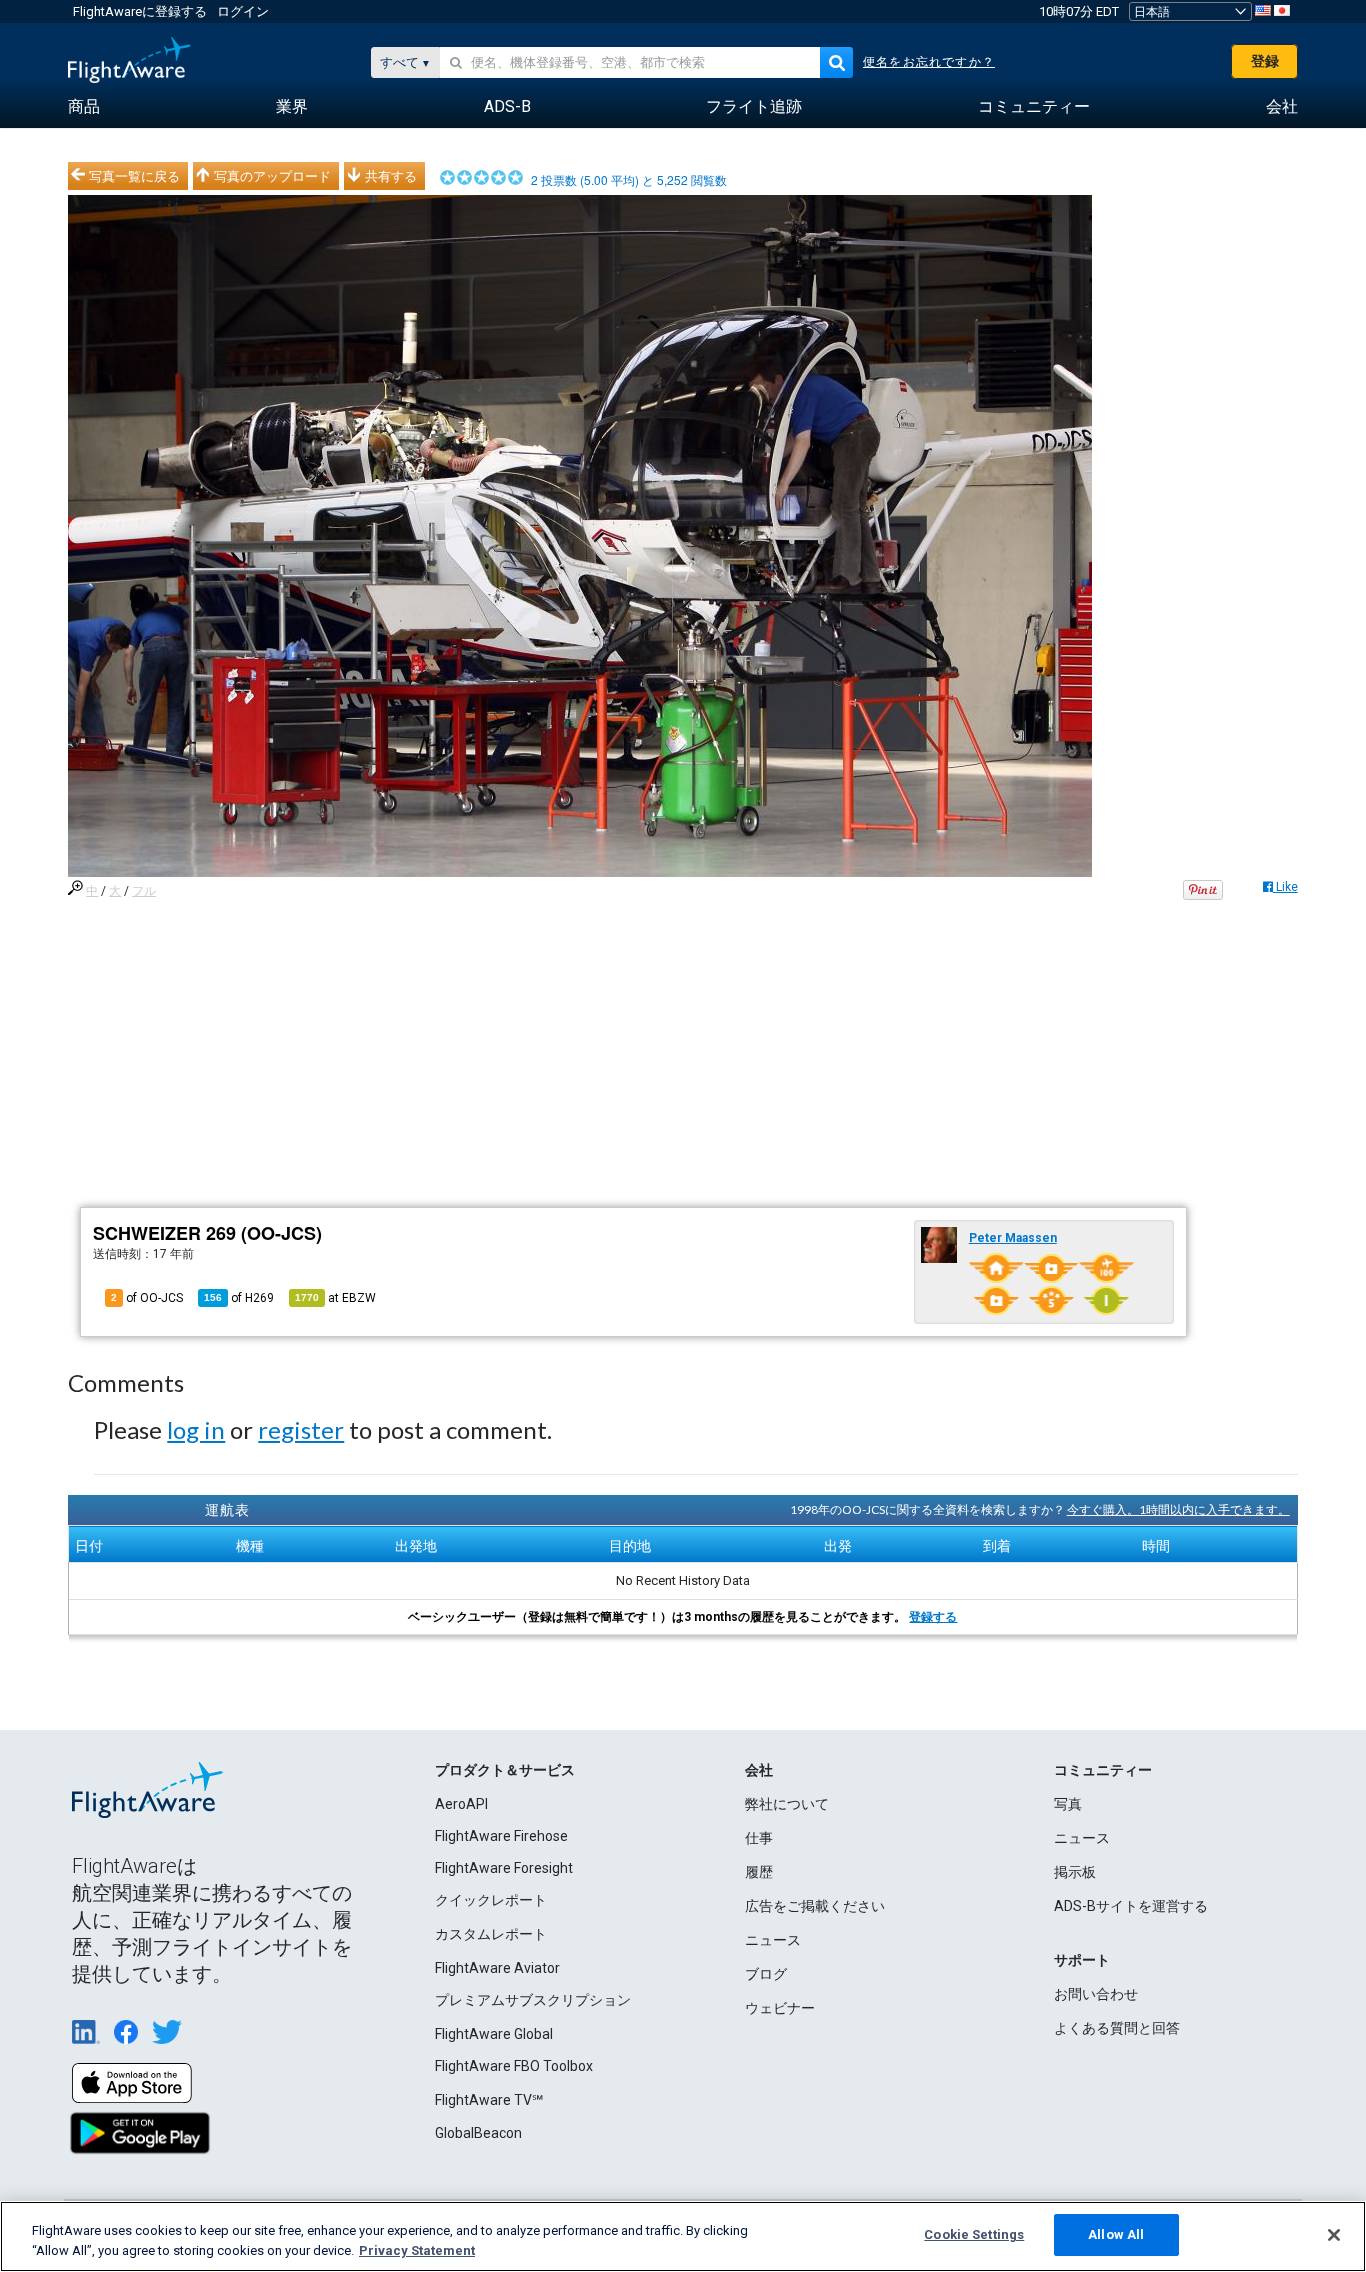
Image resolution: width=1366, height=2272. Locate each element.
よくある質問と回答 (1117, 2028)
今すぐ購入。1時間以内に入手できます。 (1178, 1509)
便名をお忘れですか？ (929, 62)
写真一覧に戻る (134, 176)
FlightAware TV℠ (489, 2100)
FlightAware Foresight (504, 1868)
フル (144, 891)
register (301, 1429)
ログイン (243, 11)
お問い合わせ (1096, 1994)
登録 (1265, 61)
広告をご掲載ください (815, 1906)
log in (196, 1429)
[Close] (1334, 2235)
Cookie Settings (974, 2234)
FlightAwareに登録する (140, 11)
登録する (933, 1617)
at (335, 1298)
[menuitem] (84, 107)
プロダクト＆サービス (505, 1770)
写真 (1068, 1804)
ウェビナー (780, 2008)
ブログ (766, 1974)
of (239, 1298)
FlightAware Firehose (501, 1836)
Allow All (1116, 2234)
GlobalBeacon (478, 2133)
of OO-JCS (147, 1298)
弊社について (787, 1804)
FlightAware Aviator (497, 1968)
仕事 (759, 1838)
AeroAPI (461, 1804)
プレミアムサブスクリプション (533, 2000)
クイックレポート (491, 1900)
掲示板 (1075, 1872)
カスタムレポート (491, 1934)
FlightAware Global (494, 2034)
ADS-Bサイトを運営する (1131, 1906)
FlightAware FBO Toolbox (514, 2066)
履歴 (759, 1872)
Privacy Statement (417, 2250)
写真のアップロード (272, 176)
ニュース (773, 1940)
